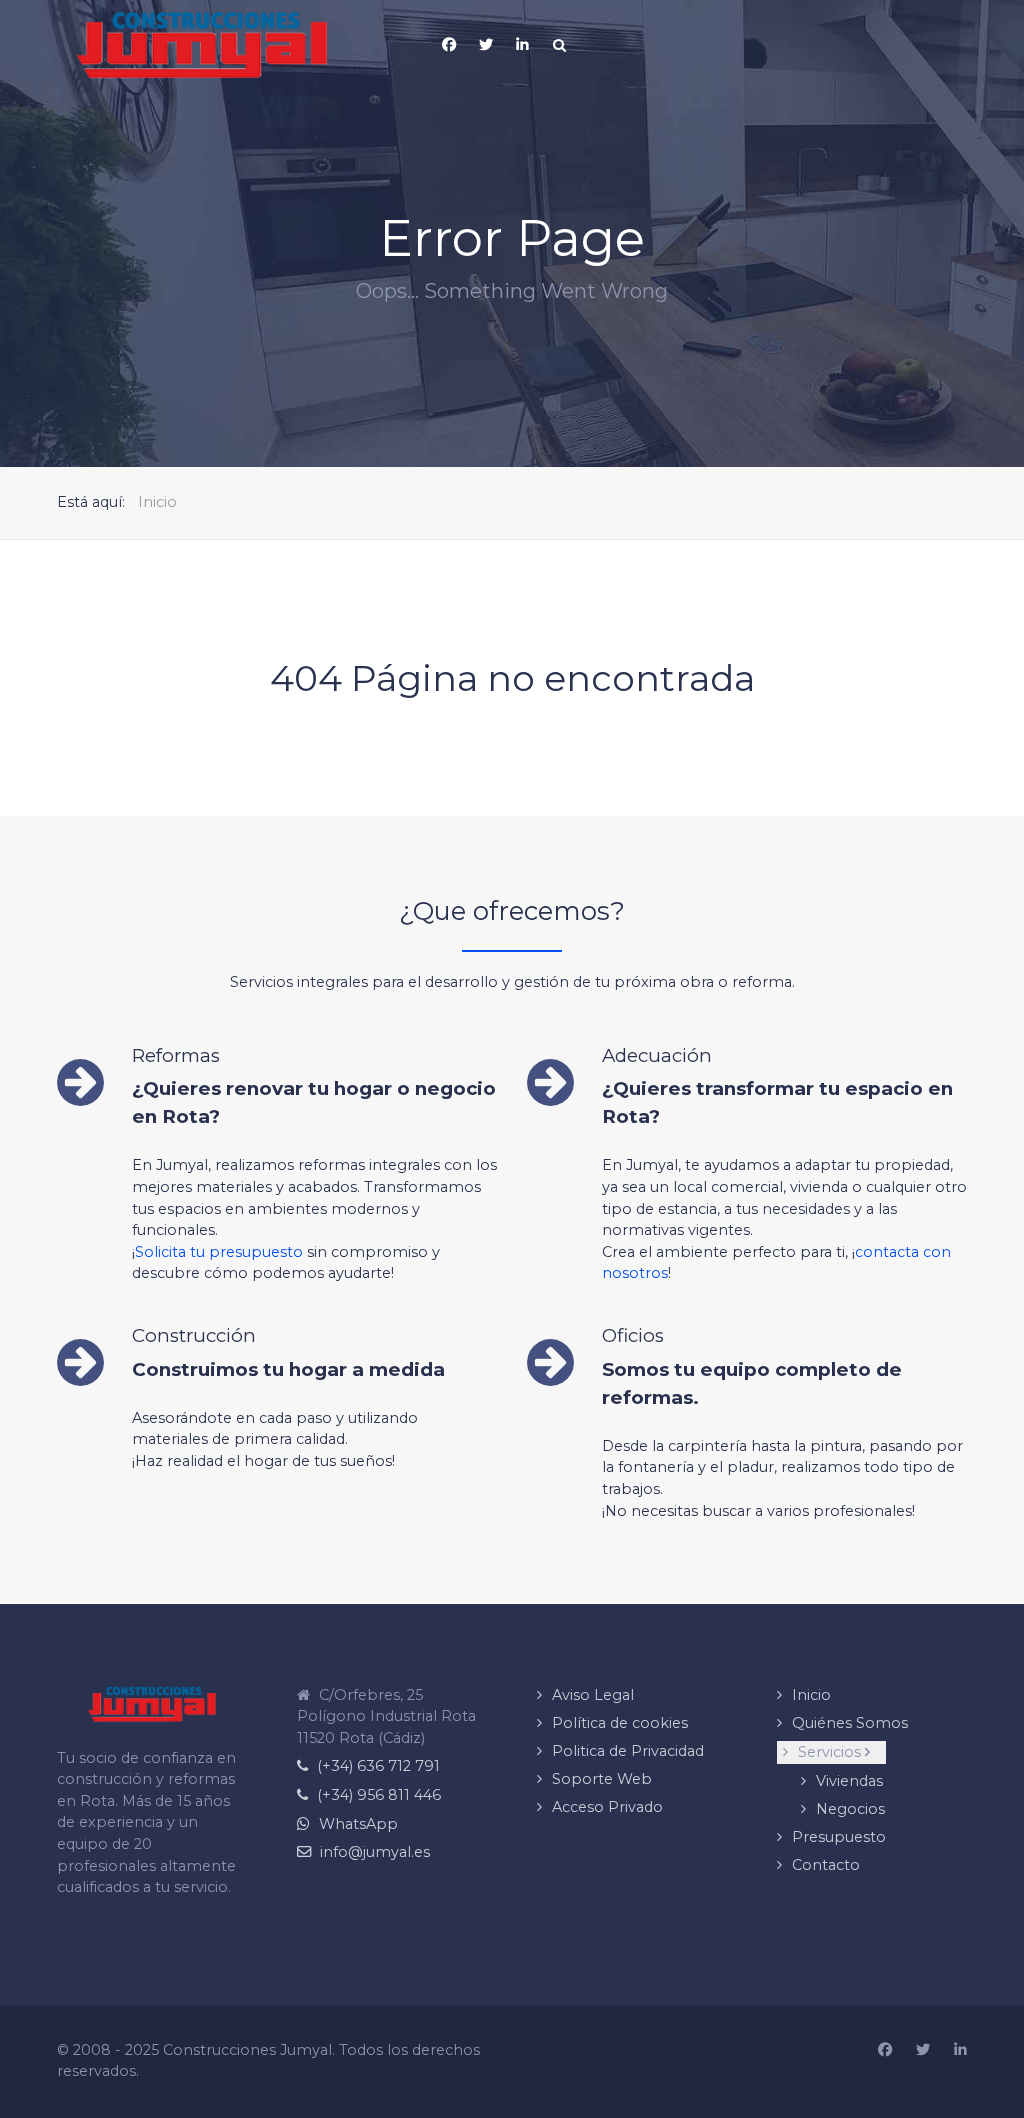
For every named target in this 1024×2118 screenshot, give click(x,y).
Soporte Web (602, 1779)
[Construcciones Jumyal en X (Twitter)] (923, 2051)
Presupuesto (839, 1837)
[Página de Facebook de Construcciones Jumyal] (885, 2051)
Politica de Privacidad (628, 1751)
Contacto (826, 1865)
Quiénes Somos (850, 1723)
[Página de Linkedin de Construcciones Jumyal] (523, 45)
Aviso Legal (593, 1695)
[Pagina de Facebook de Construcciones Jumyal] (449, 45)
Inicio (811, 1695)
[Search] (560, 45)
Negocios (850, 1809)
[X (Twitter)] (486, 45)
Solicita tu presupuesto (219, 1252)
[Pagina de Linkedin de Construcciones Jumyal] (960, 2051)
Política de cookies (620, 1723)
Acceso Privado (607, 1807)
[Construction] (202, 44)
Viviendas (849, 1781)
